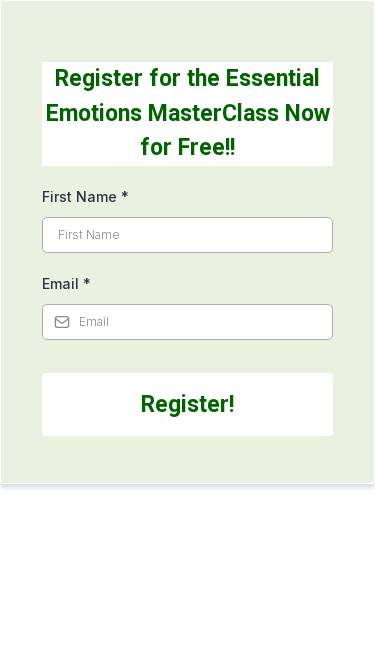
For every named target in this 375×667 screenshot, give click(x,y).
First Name (85, 196)
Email (66, 283)
